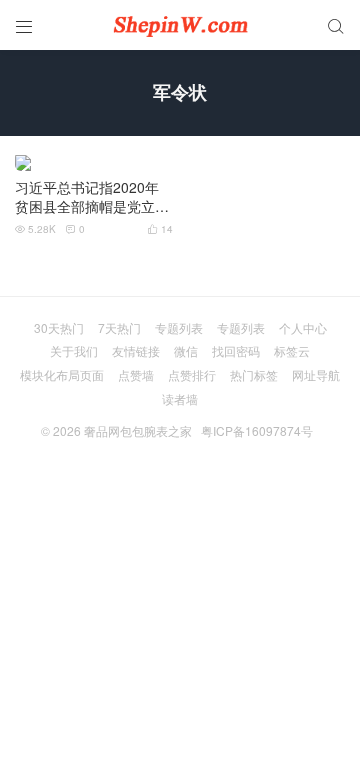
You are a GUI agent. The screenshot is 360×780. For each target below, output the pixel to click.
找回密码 (236, 350)
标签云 (292, 350)
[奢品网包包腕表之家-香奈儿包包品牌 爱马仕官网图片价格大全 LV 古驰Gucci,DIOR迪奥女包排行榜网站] (180, 25)
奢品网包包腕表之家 (138, 430)
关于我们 (74, 350)
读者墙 (180, 398)
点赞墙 (136, 374)
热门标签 (254, 374)
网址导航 (316, 374)
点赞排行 (192, 374)
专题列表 (179, 327)
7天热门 (119, 327)
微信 (186, 350)
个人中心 (303, 327)
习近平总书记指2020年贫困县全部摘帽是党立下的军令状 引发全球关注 (92, 197)
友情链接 (136, 350)
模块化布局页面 (62, 374)
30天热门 (59, 327)
